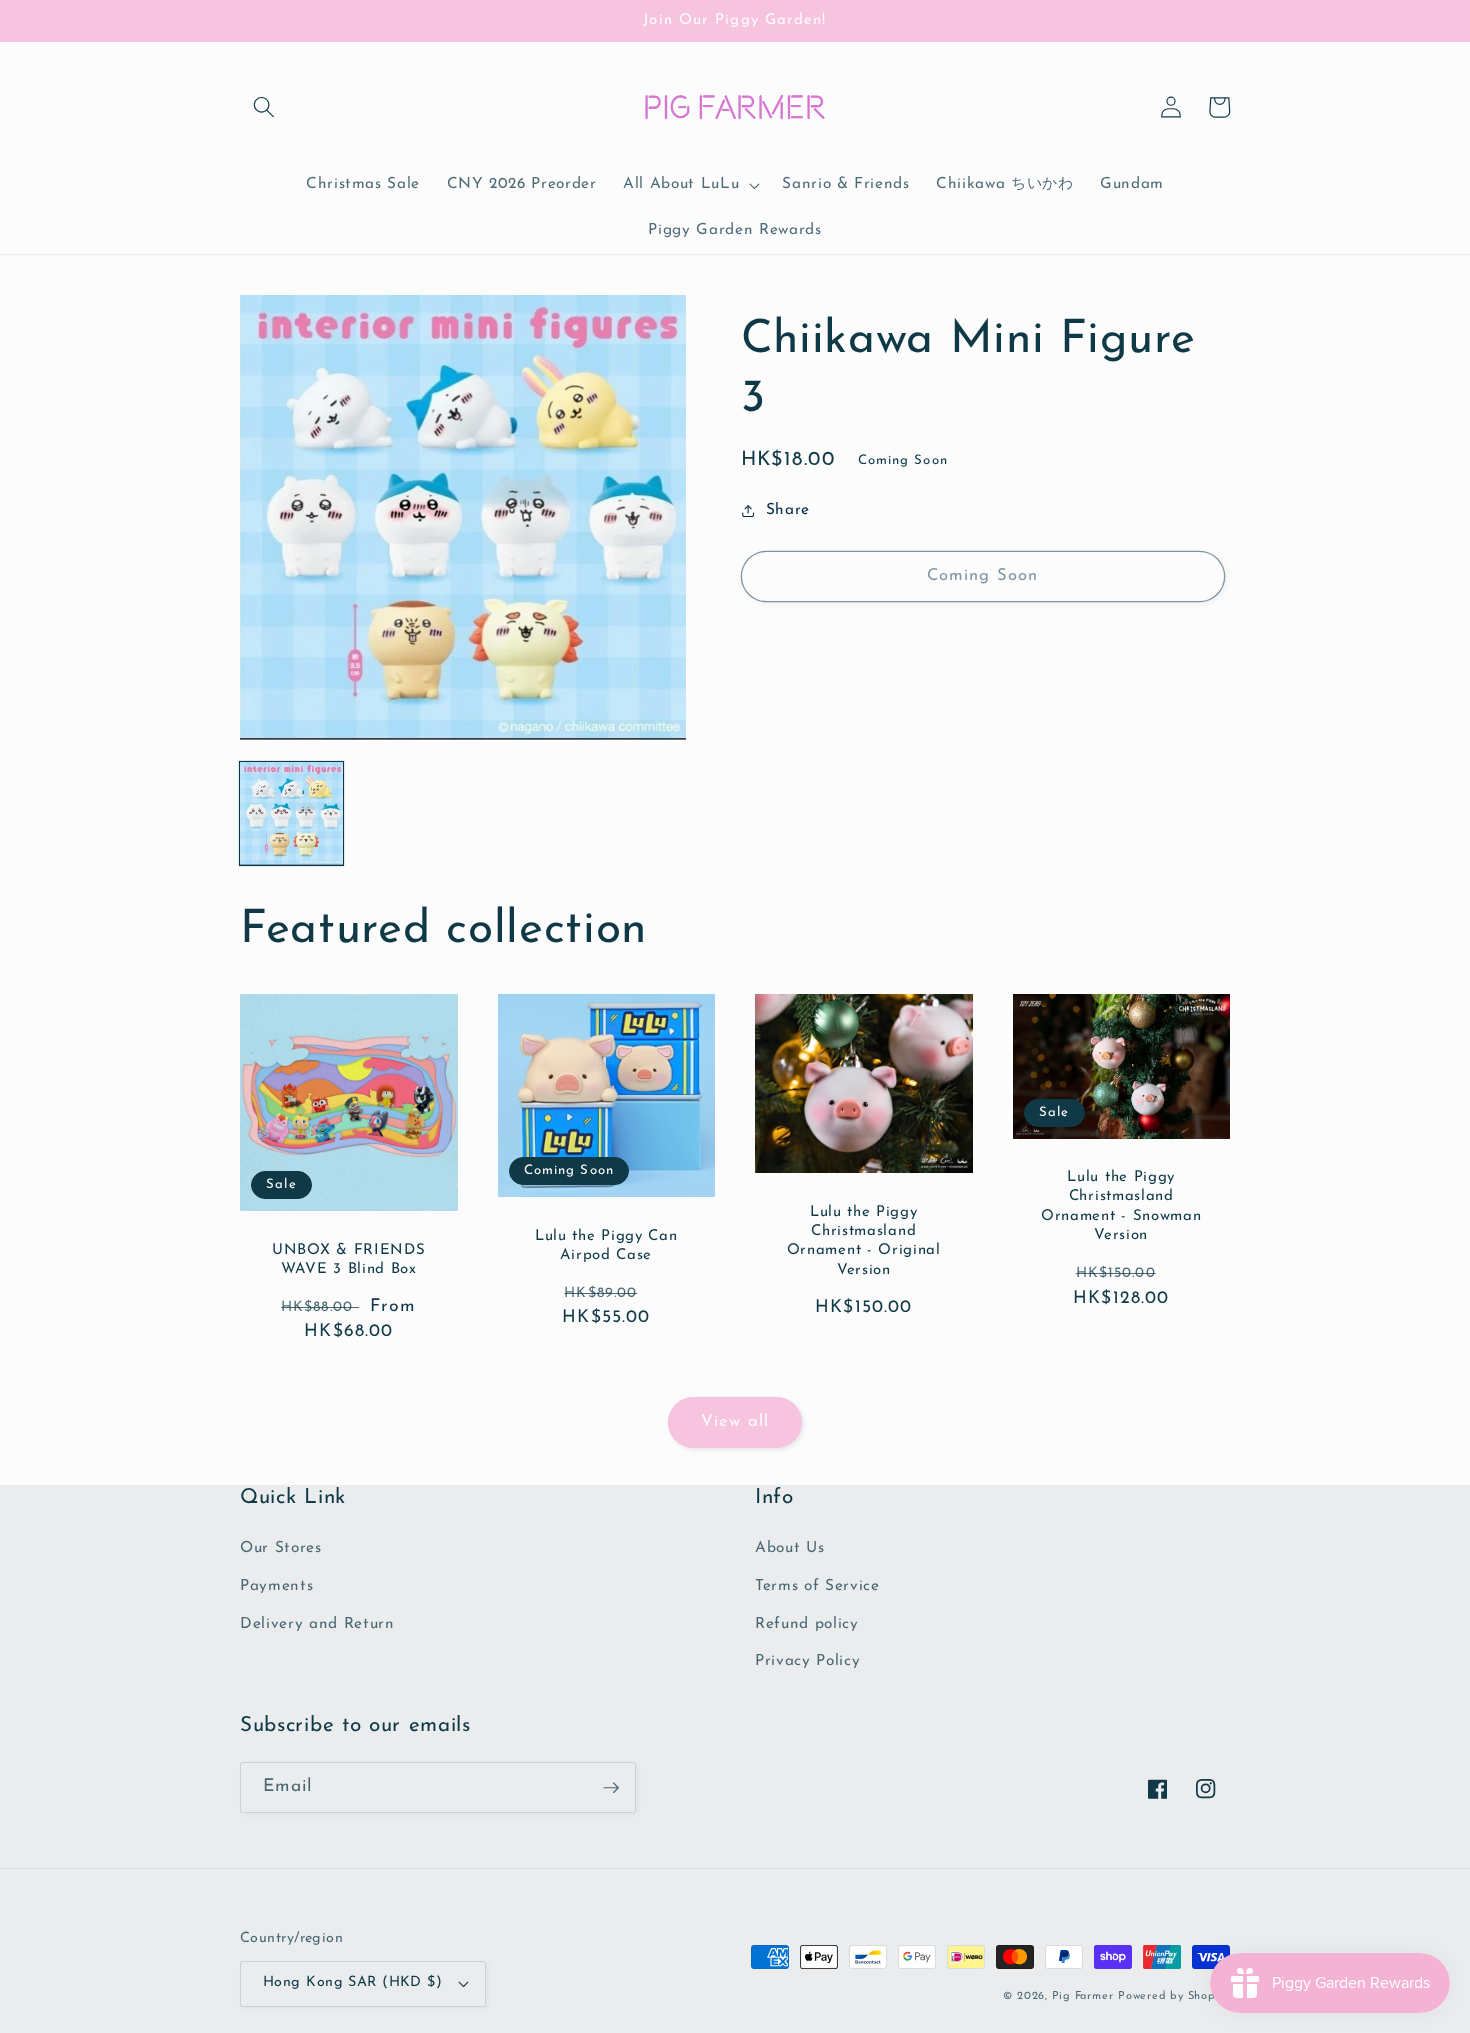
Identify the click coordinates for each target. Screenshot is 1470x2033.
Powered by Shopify (1174, 1996)
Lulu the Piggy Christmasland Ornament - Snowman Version (1121, 1206)
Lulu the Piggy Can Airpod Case (606, 1246)
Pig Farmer (1083, 1996)
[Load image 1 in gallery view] (291, 813)
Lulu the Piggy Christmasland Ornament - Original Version (864, 1241)
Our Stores (281, 1548)
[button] (264, 107)
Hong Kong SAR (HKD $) (352, 1982)
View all (735, 1422)
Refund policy (807, 1624)
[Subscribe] (611, 1788)
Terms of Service (817, 1586)
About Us (789, 1548)
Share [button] (788, 510)
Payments (276, 1586)
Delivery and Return (317, 1624)
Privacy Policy (807, 1661)
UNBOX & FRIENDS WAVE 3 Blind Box (348, 1260)
